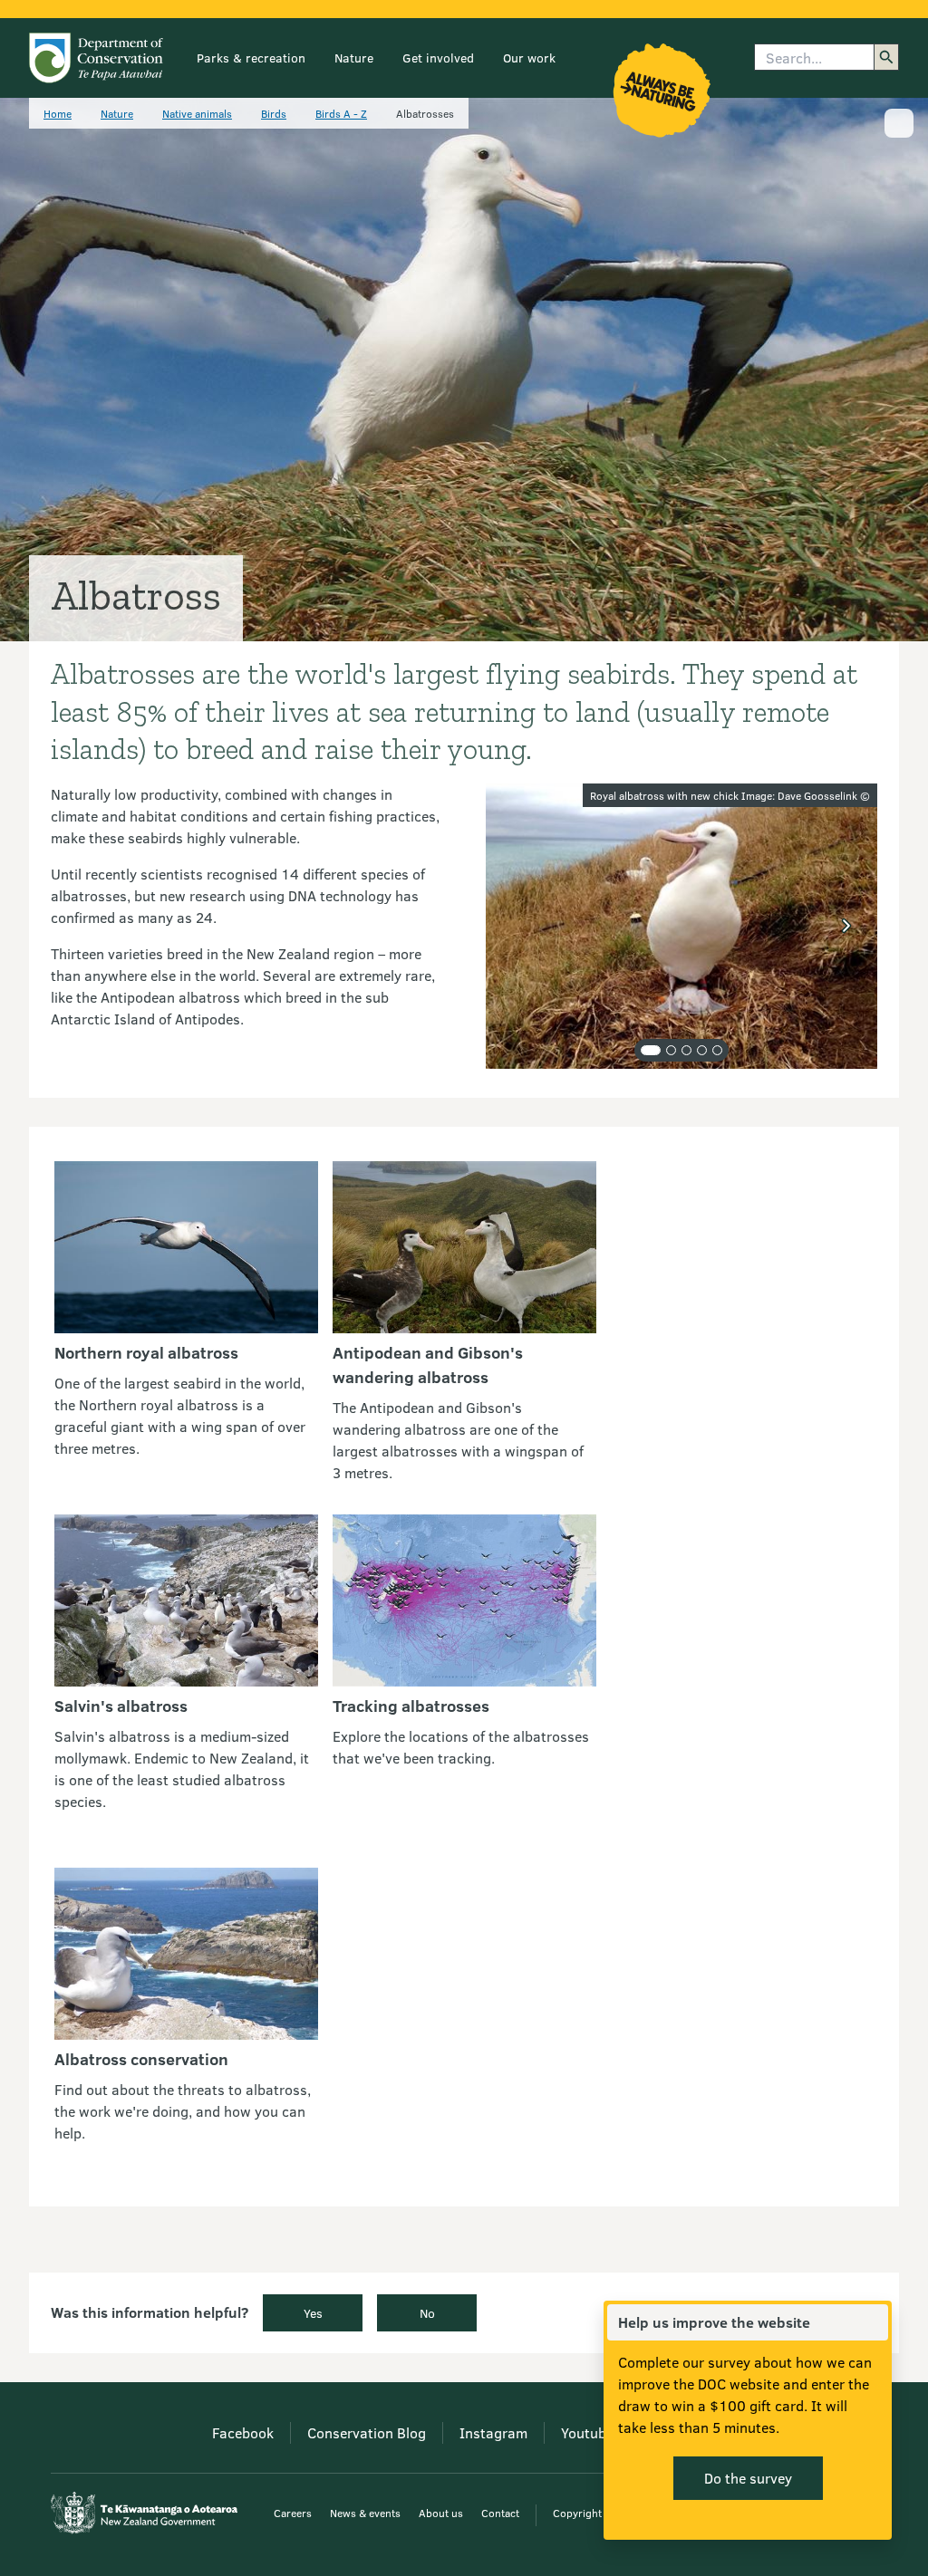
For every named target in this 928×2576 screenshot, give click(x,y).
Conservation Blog (367, 2432)
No (427, 2313)
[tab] (651, 1050)
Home (58, 113)
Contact (500, 2513)
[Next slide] (846, 926)
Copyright (577, 2513)
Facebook (243, 2432)
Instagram (493, 2432)
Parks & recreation (251, 58)
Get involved (438, 58)
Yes (313, 2313)
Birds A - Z (341, 113)
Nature (354, 58)
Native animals (197, 113)
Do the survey (748, 2478)
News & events (365, 2513)
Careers (293, 2513)
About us (441, 2513)
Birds (274, 113)
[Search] (886, 57)
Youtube (587, 2432)
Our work (529, 58)
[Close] (874, 2322)
